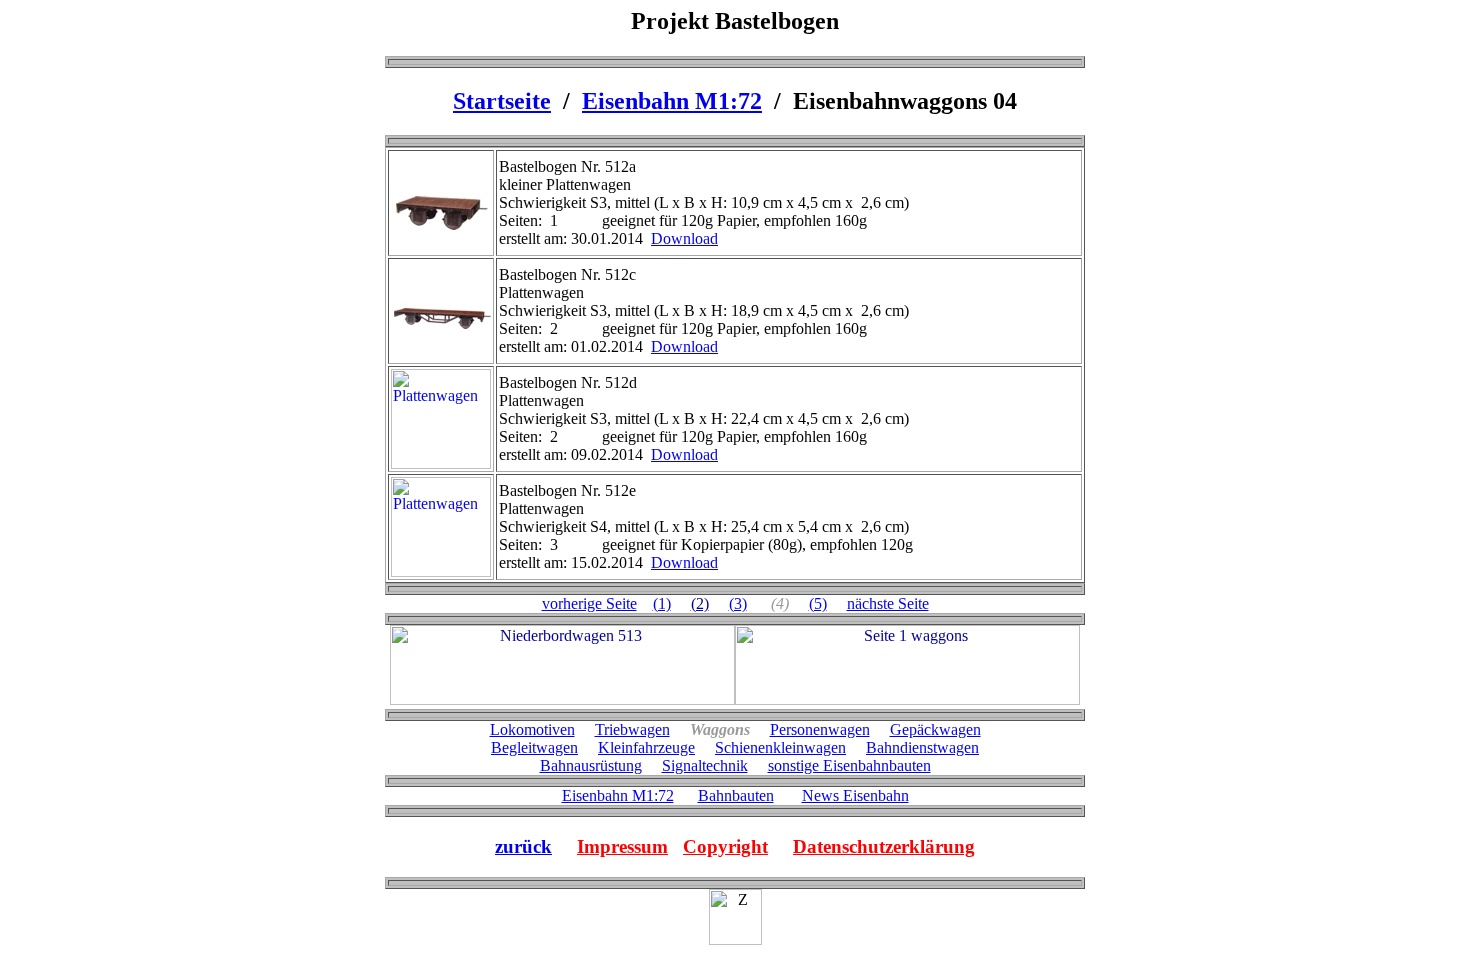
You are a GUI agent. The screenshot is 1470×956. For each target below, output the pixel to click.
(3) (738, 603)
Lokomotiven (532, 729)
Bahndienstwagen (922, 747)
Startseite (502, 101)
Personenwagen (820, 729)
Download (684, 238)
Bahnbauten (736, 795)
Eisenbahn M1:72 (672, 101)
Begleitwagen (534, 747)
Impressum (622, 846)
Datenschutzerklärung (884, 846)
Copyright (725, 846)
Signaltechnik (705, 765)
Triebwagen (632, 729)
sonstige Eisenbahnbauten (849, 765)
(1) (662, 603)
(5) (818, 603)
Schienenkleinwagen (780, 747)
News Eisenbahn (855, 795)
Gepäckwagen (935, 729)
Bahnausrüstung (591, 765)
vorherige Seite (589, 603)
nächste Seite (888, 603)
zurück (523, 846)
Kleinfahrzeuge (646, 747)
